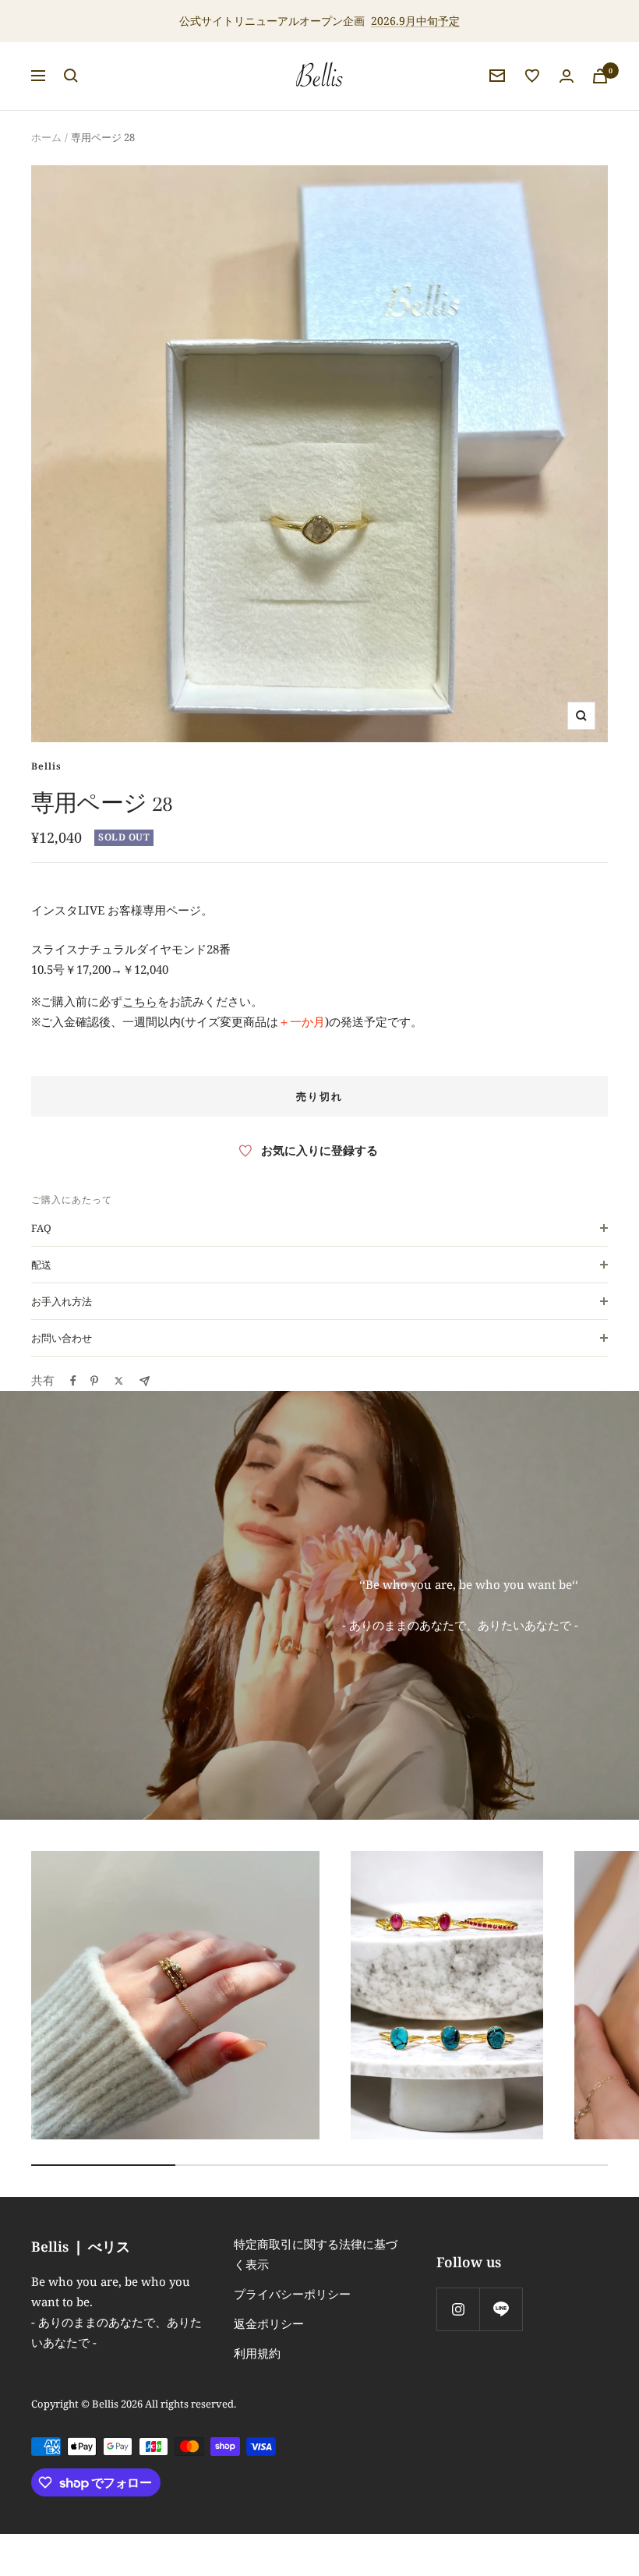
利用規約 (257, 2353)
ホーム (46, 137)
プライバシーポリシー (292, 2294)
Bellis (46, 766)
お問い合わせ (62, 1338)
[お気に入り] (532, 76)
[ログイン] (567, 76)
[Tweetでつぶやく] (119, 1381)
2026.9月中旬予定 (415, 21)
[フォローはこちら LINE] (501, 2309)
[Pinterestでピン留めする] (94, 1381)
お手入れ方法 (62, 1301)
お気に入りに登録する (319, 1150)
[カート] (600, 76)
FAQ (41, 1228)
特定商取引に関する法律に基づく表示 (316, 2254)
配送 (41, 1265)
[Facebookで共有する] (73, 1381)
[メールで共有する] (145, 1381)
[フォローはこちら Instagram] (458, 2309)
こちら (140, 1001)
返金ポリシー (269, 2323)
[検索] (71, 76)
